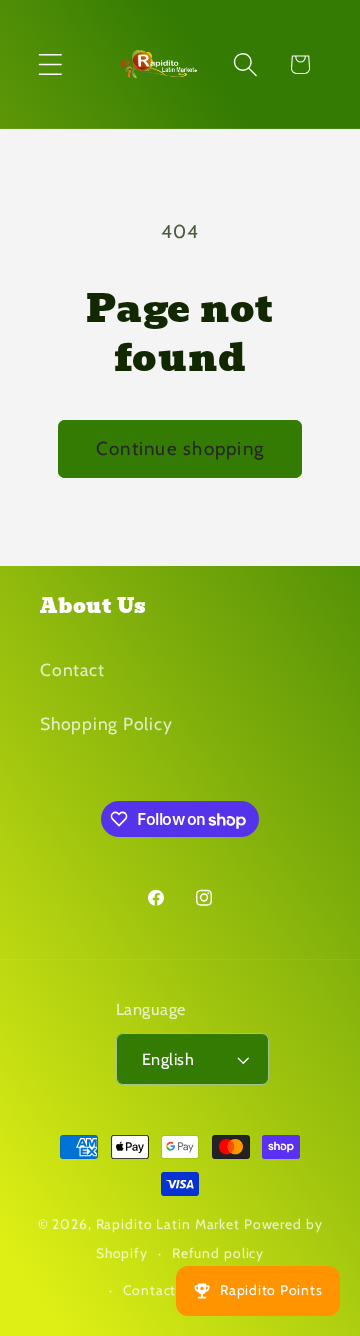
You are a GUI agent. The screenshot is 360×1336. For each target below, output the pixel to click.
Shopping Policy (106, 723)
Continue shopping (180, 448)
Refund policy (218, 1253)
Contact (72, 669)
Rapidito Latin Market (168, 1224)
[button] (50, 64)
